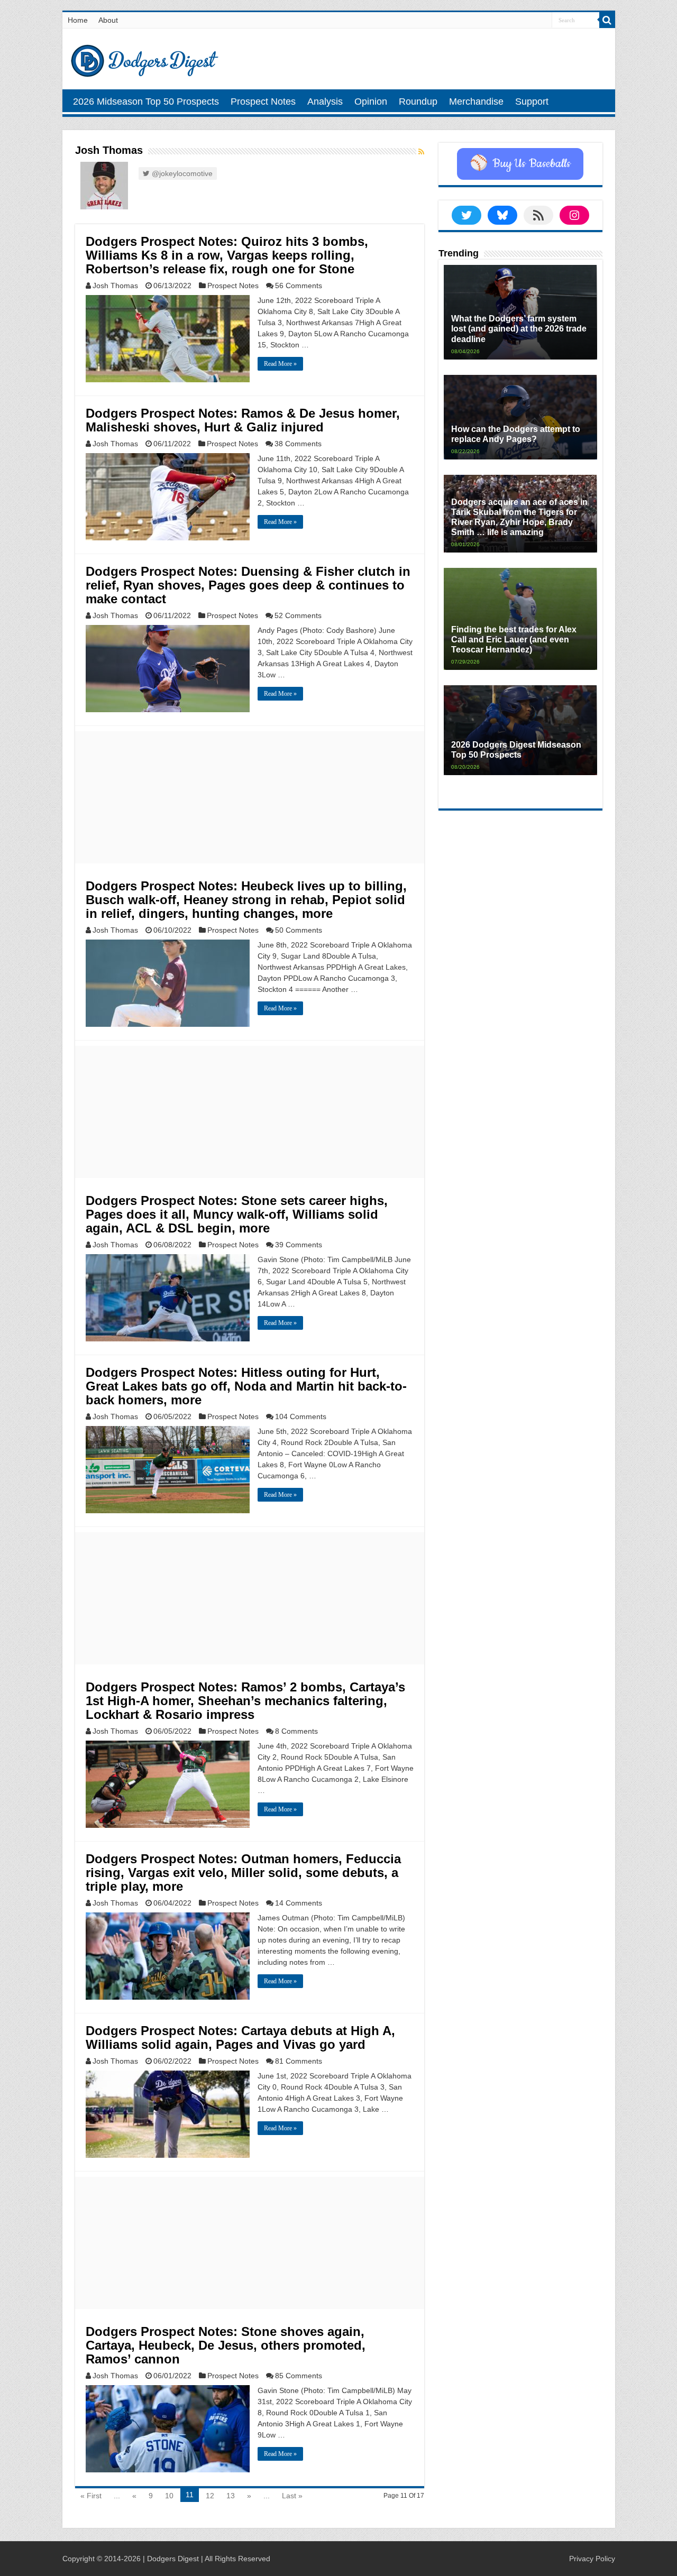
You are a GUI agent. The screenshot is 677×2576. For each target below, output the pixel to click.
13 (231, 2496)
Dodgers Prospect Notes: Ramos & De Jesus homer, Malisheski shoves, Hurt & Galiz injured (243, 420)
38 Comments (298, 444)
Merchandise (476, 102)
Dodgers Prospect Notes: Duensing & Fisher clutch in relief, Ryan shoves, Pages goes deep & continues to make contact (248, 585)
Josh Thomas (115, 286)
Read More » (280, 364)
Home (78, 20)
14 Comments (299, 1903)
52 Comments (298, 615)
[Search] (607, 20)
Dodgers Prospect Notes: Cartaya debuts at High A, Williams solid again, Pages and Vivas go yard (240, 2037)
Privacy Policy (592, 2559)
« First (91, 2496)
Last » (292, 2496)
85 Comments (299, 2376)
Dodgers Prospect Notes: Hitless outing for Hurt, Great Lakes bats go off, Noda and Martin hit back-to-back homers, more (246, 1386)
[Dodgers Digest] (144, 58)
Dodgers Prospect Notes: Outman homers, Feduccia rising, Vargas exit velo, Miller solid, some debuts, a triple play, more (243, 1873)
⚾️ (520, 164)
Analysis (325, 102)
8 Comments (296, 1731)
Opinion (371, 102)
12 (210, 2496)
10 (169, 2496)
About (108, 20)
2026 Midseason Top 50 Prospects (146, 102)
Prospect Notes (263, 102)
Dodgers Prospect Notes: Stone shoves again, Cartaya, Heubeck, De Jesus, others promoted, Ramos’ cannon (226, 2345)
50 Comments (299, 930)
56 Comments (299, 286)
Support (532, 102)
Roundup (418, 102)
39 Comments (299, 1245)
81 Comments (299, 2061)
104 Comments (301, 1416)
